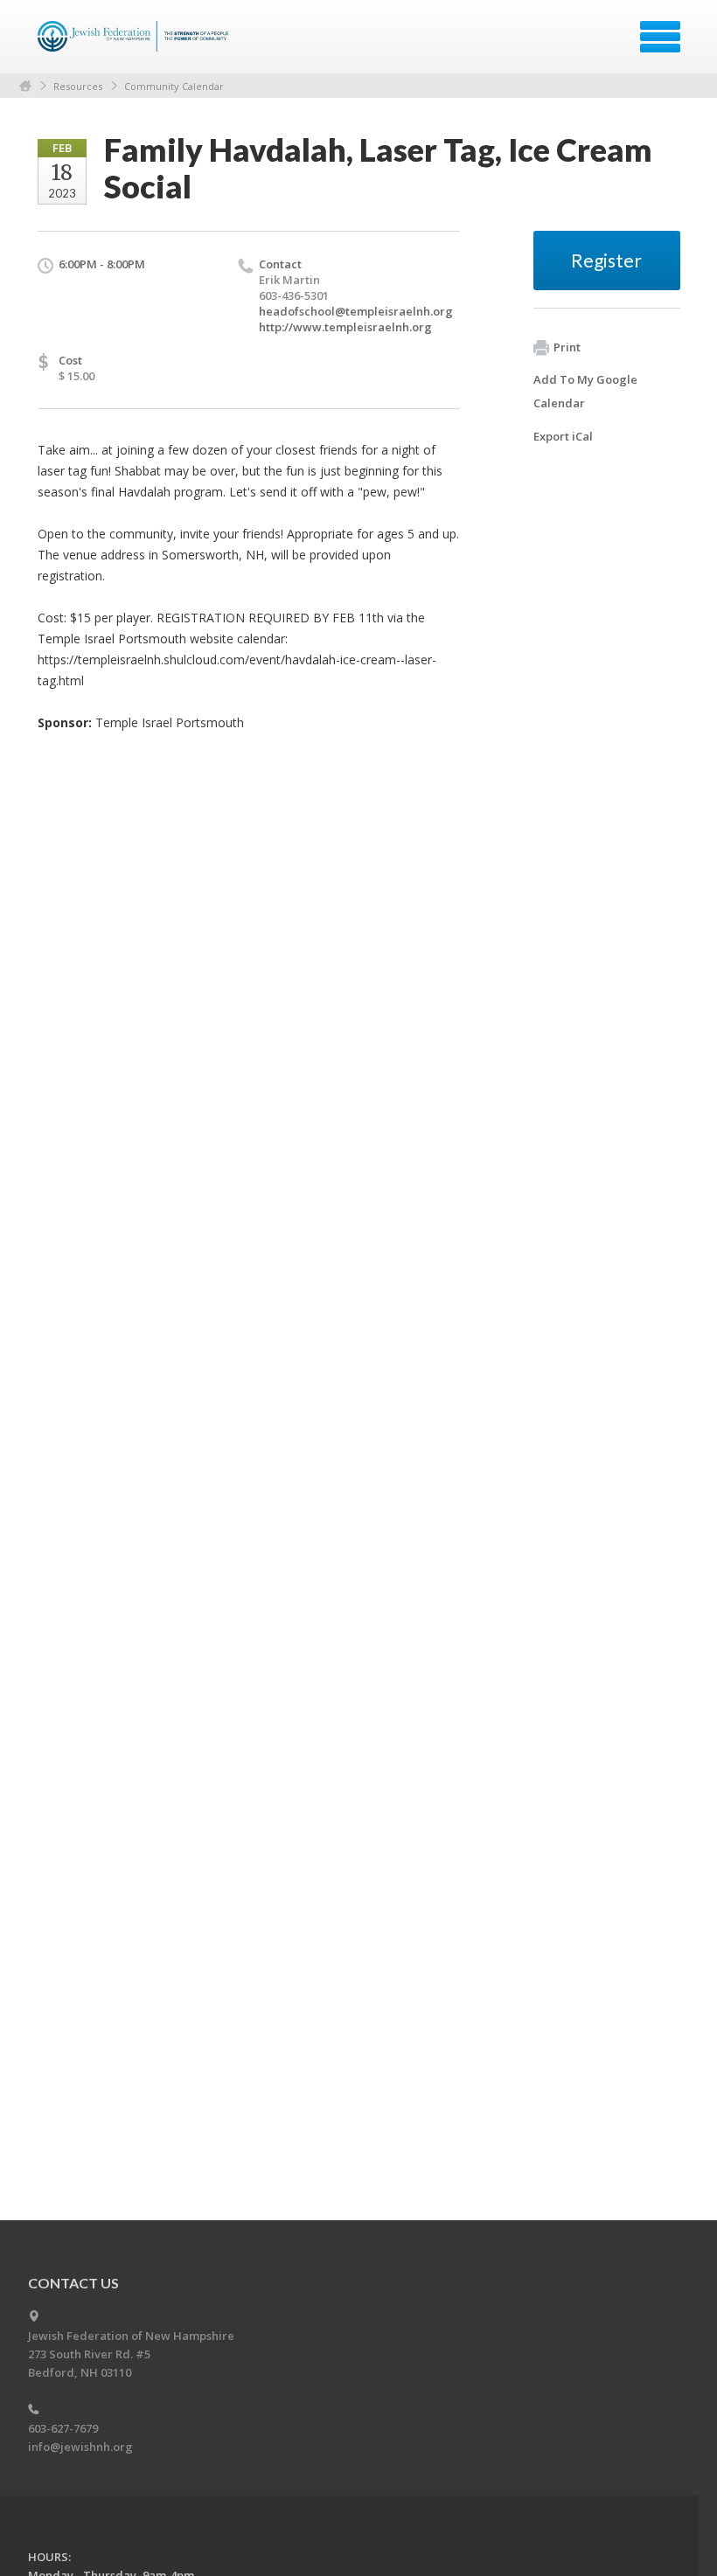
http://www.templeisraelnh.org (345, 327)
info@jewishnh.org (80, 2447)
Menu (660, 37)
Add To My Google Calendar (585, 391)
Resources (78, 86)
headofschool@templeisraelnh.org (356, 311)
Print (567, 347)
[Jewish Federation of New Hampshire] (136, 43)
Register (606, 260)
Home (25, 86)
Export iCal (563, 436)
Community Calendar (174, 86)
